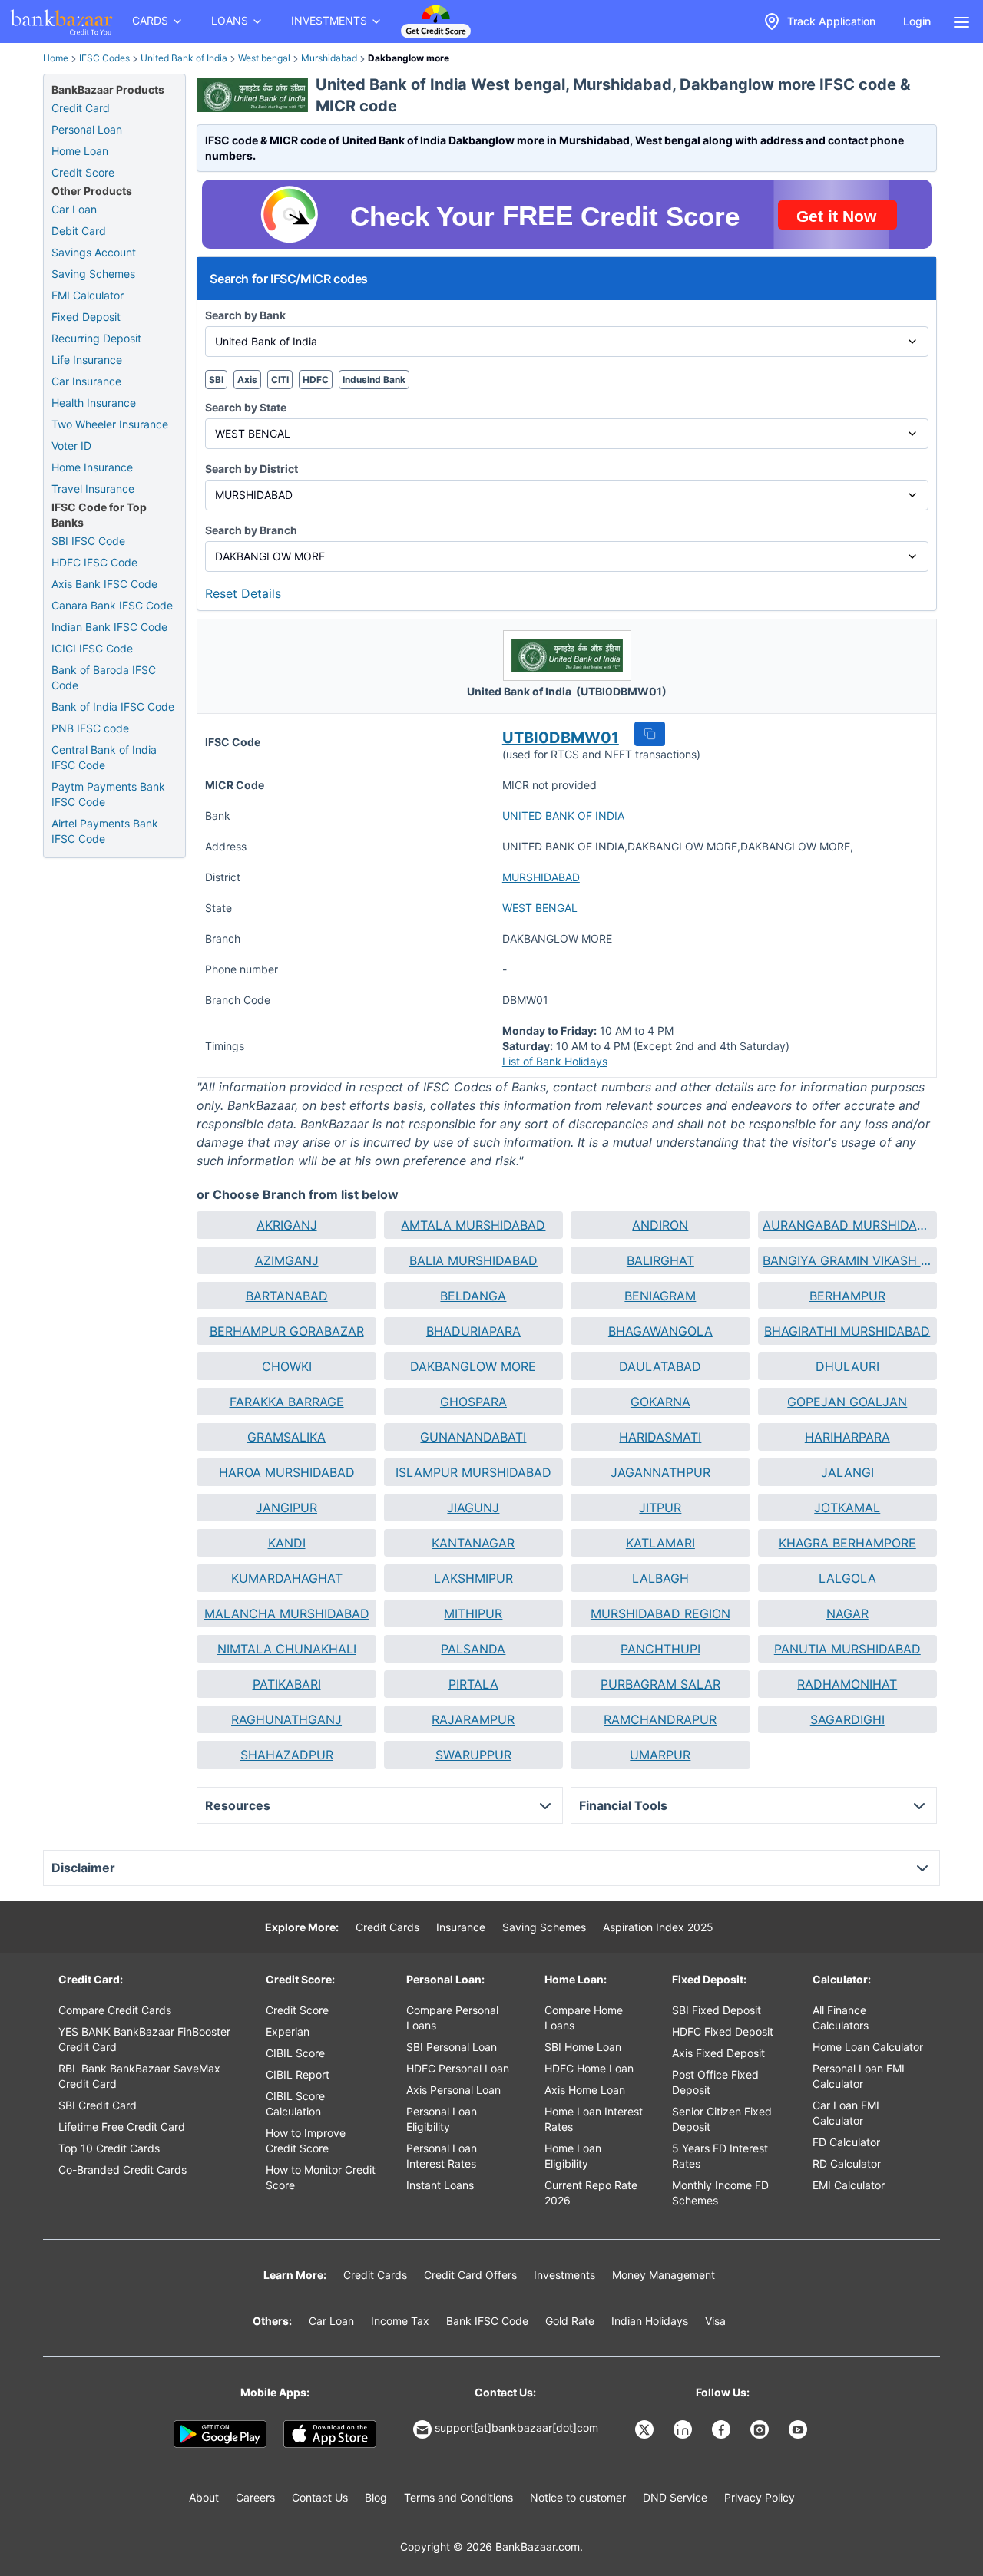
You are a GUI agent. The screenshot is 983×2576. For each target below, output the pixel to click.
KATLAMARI (660, 1543)
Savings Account (94, 252)
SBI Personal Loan (452, 2047)
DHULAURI (847, 1366)
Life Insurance (87, 360)
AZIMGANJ (287, 1260)
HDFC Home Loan (589, 2068)
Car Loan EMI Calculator (846, 2113)
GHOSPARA (473, 1402)
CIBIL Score (295, 2053)
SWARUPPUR (473, 1755)
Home (56, 58)
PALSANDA (473, 1649)
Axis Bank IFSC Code (104, 584)
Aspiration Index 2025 (658, 1927)
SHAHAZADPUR (287, 1755)
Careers (255, 2497)
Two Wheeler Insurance (110, 424)
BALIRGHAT (660, 1260)
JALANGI (847, 1472)
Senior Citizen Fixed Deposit (722, 2119)
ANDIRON (660, 1225)
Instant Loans (440, 2185)
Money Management (664, 2275)
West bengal (264, 58)
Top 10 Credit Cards (109, 2148)
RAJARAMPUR (473, 1719)
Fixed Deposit (86, 317)
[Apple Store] (330, 2434)
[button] (650, 734)
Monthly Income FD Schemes (720, 2193)
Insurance (461, 1927)
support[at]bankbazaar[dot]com (516, 2427)
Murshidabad (329, 58)
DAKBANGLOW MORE (473, 1366)
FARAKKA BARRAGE (287, 1402)
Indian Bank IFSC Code (109, 627)
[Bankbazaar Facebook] (723, 2429)
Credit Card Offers (470, 2275)
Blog (376, 2497)
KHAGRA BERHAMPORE (847, 1543)
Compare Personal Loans (452, 2018)
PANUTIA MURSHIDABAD (847, 1649)
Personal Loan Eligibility (442, 2119)
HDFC (316, 380)
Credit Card (81, 108)
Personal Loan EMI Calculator (859, 2076)
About (204, 2497)
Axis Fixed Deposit (718, 2053)
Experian (288, 2031)
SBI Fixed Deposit (717, 2010)
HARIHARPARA (847, 1437)
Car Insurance (86, 381)
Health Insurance (94, 403)
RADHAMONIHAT (847, 1684)
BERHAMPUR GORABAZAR (287, 1331)
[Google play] (220, 2434)
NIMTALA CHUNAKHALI (287, 1649)
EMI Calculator (88, 295)
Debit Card (79, 231)
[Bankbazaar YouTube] (799, 2429)
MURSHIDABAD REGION (660, 1613)
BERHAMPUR (847, 1296)
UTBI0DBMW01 (561, 738)
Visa (715, 2321)
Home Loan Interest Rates (594, 2119)
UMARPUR (660, 1755)
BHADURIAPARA (473, 1331)
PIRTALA (473, 1684)
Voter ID (71, 446)
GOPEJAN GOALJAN (847, 1402)
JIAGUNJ (473, 1508)
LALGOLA (847, 1578)
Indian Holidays (650, 2321)
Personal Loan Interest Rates (442, 2156)
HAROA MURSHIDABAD (287, 1472)
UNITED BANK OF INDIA (563, 816)
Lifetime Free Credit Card (122, 2127)
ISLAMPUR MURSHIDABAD (473, 1472)
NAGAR (847, 1613)
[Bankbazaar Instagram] (761, 2429)
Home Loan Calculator (868, 2047)
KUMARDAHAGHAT (287, 1578)
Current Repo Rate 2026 (591, 2193)
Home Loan (80, 151)
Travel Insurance (93, 489)
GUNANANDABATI (473, 1437)
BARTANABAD (287, 1296)
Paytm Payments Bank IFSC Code (108, 794)
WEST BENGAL (540, 908)
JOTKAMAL (847, 1508)
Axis (247, 380)
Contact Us (320, 2497)
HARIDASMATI (660, 1437)
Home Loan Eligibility (573, 2156)
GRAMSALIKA (286, 1437)
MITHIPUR (473, 1613)
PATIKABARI (287, 1684)
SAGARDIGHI (847, 1719)
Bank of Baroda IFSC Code (104, 677)
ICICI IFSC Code (92, 648)
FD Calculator (846, 2142)
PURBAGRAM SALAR (660, 1684)
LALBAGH (660, 1578)
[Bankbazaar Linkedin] (684, 2429)
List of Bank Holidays (555, 1061)
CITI (280, 380)
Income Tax (400, 2321)
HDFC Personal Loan (458, 2068)
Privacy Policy (760, 2497)
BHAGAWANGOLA (660, 1331)
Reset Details (243, 593)
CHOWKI (287, 1366)
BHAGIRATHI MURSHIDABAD (847, 1331)
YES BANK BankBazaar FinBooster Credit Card (144, 2039)
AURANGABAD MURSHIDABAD (847, 1225)
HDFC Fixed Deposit (723, 2031)
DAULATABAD (660, 1366)
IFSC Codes (104, 58)
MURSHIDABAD (541, 877)
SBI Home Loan (583, 2047)
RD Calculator (847, 2163)
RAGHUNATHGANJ (286, 1719)
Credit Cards (387, 1927)
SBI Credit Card (98, 2105)
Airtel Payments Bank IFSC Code (105, 831)
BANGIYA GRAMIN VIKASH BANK (847, 1260)
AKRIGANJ (287, 1225)
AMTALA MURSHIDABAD (473, 1225)
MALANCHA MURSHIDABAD (287, 1613)
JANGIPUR (286, 1508)
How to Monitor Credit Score (321, 2177)
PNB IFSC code (90, 728)
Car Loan (74, 209)
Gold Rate (570, 2321)
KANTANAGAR (473, 1543)
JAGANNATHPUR (660, 1472)
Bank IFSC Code (487, 2321)
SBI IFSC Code (88, 541)
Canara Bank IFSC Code (112, 605)
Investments (564, 2275)
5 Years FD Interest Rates (720, 2156)
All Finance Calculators (841, 2018)
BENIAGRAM (660, 1296)
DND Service (675, 2497)
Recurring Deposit (96, 338)
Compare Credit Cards (115, 2010)
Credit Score (83, 172)
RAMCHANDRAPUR (660, 1719)
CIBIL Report (298, 2074)
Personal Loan (87, 129)
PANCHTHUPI (660, 1649)
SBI (216, 380)
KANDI (287, 1543)
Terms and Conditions (458, 2497)
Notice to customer (578, 2497)
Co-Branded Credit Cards (122, 2170)
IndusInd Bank (374, 380)
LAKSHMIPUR (473, 1578)
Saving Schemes (93, 274)
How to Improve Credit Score (306, 2140)
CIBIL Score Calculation (295, 2104)
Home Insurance (92, 467)
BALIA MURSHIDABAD (473, 1260)
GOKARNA (660, 1402)
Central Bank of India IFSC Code (104, 757)
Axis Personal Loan (453, 2090)
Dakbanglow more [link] (409, 58)
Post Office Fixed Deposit (715, 2082)
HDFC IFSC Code (94, 562)
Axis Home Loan (585, 2090)
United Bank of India (184, 58)
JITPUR (660, 1508)
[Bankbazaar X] (646, 2429)
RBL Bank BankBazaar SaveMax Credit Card (139, 2076)
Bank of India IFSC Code (113, 707)
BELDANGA (473, 1296)
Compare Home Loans (584, 2018)
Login (917, 21)
